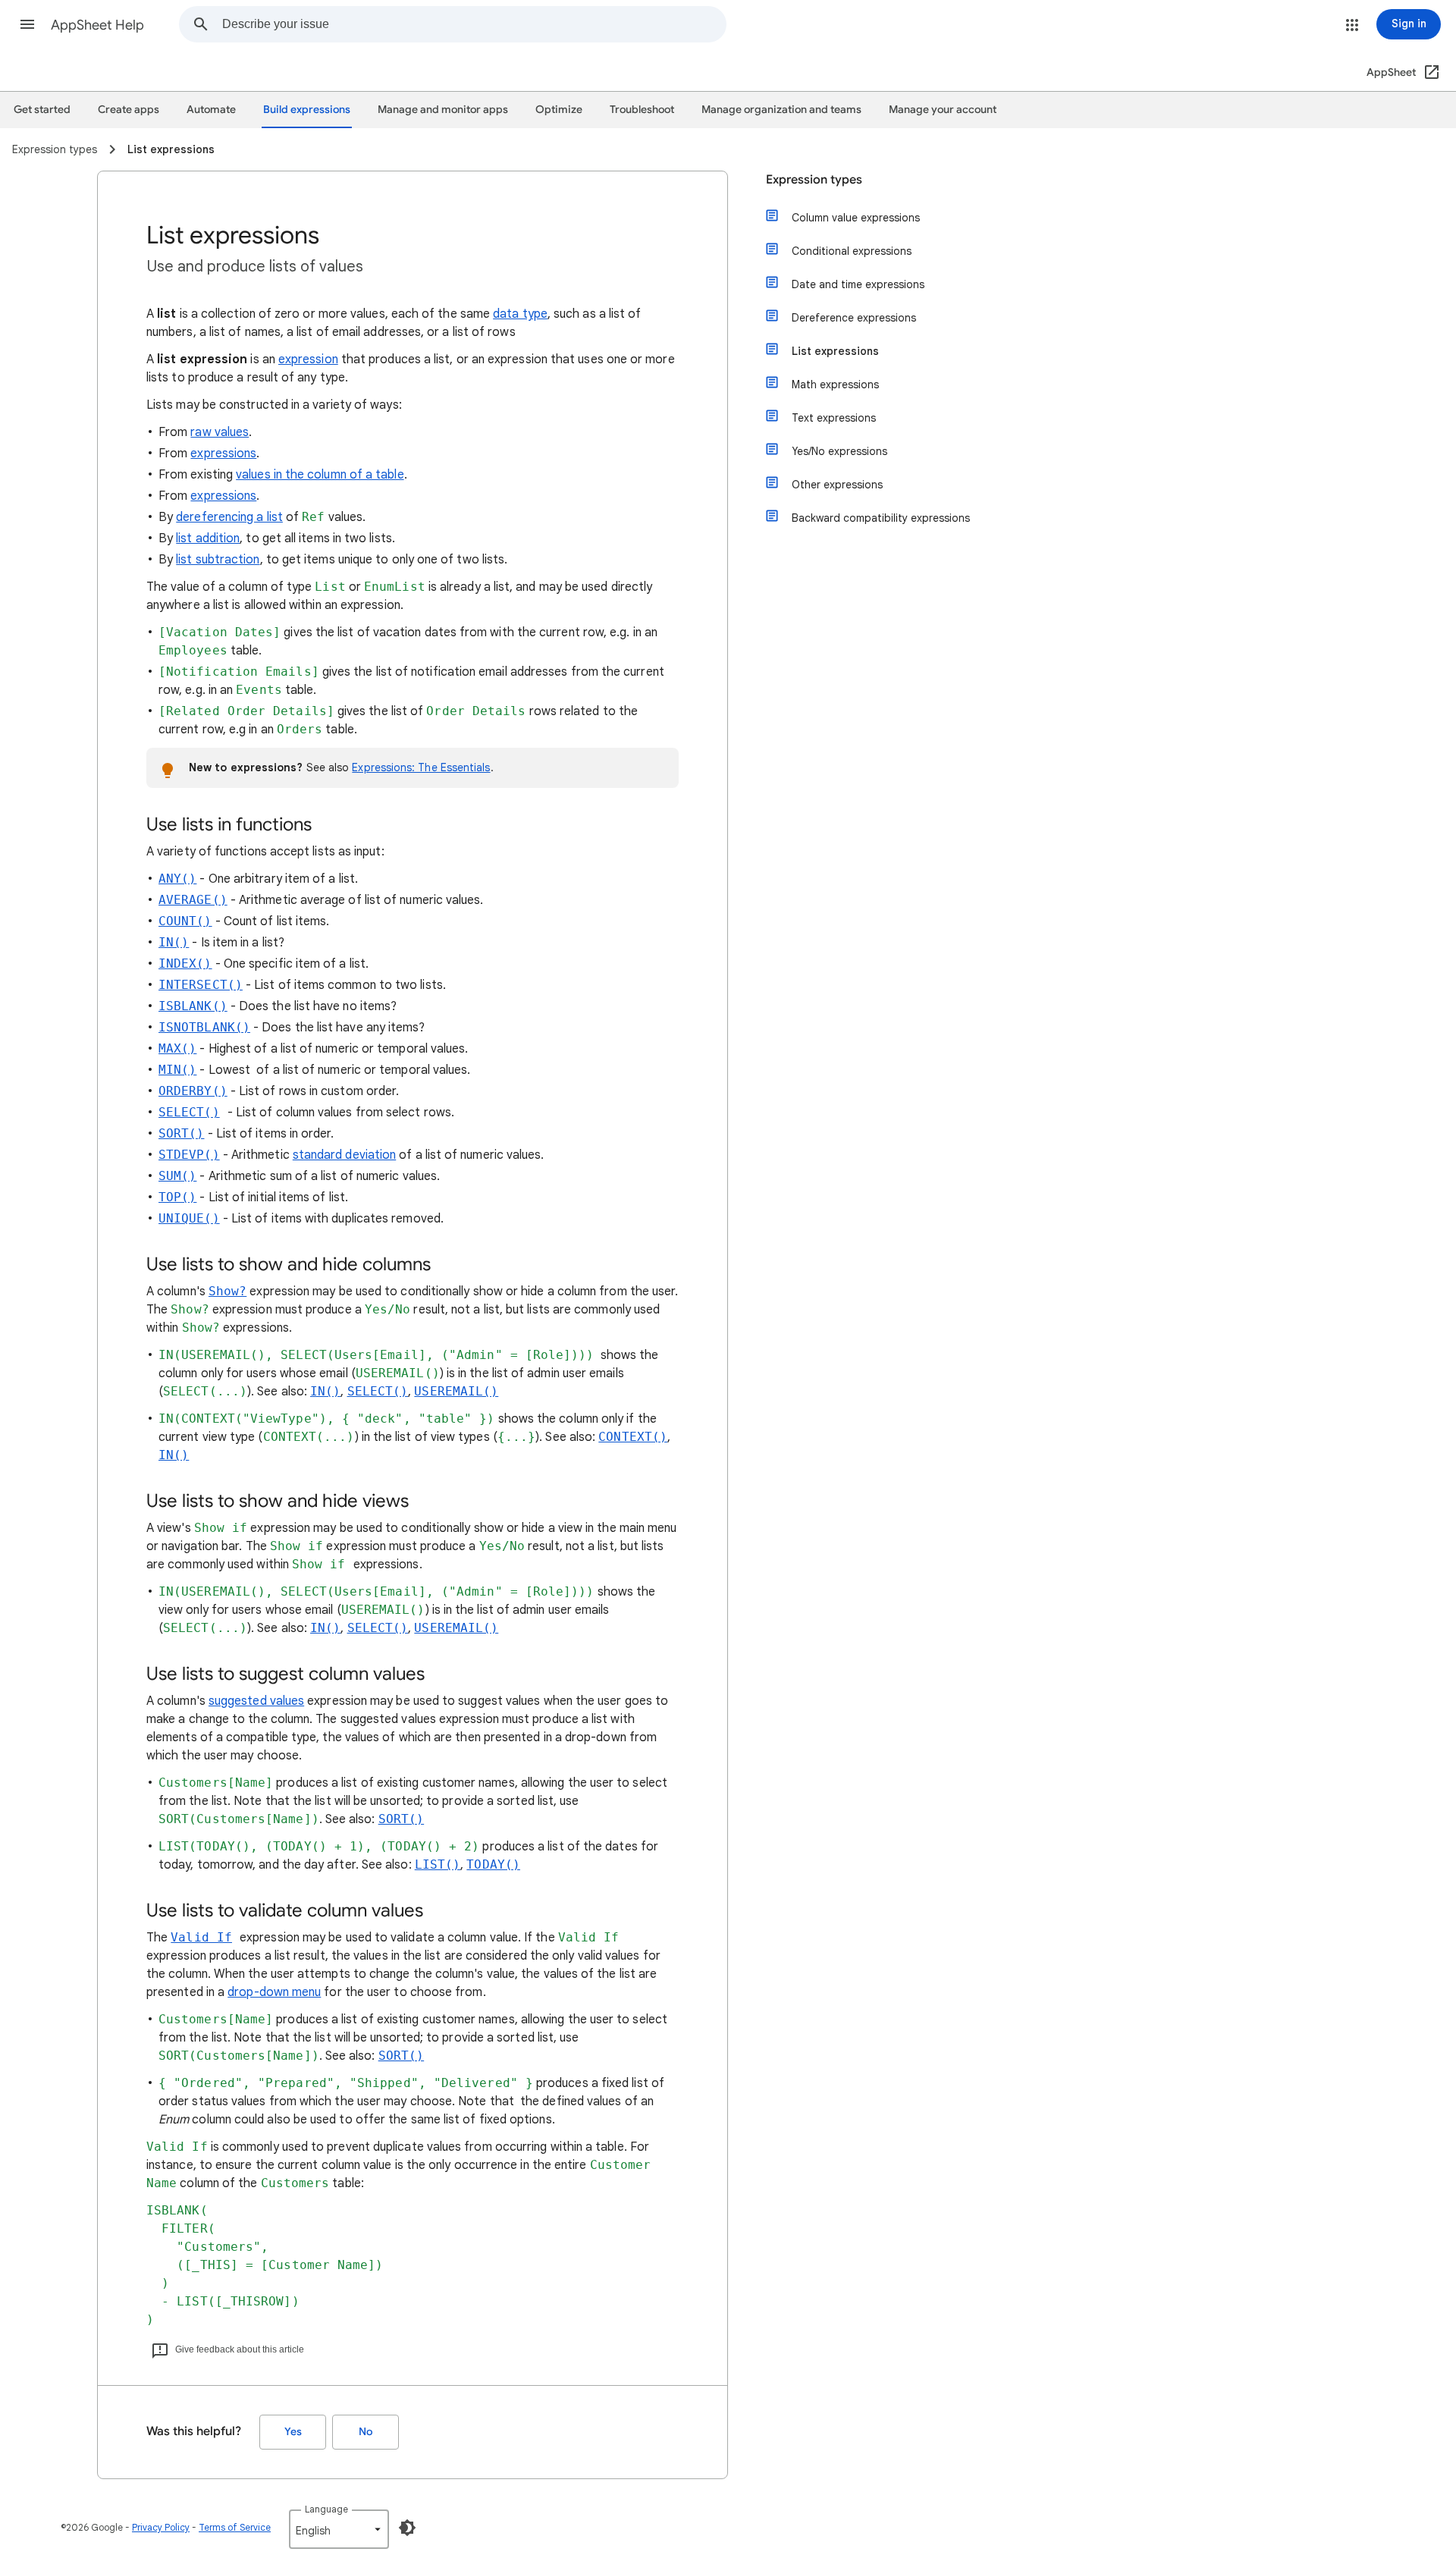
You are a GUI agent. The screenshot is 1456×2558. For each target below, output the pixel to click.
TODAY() (493, 1864)
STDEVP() (189, 1155)
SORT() (181, 1133)
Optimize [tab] (559, 110)
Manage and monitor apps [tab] (443, 110)
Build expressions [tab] (307, 110)
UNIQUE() (189, 1218)
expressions (223, 454)
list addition (208, 538)
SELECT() (189, 1112)
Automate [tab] (211, 110)
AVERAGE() (193, 900)
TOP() (177, 1197)
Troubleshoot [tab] (642, 110)
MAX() (177, 1048)
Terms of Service (235, 2527)
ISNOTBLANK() (204, 1027)
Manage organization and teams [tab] (781, 110)
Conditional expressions (852, 251)
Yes (293, 2432)
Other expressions (837, 485)
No (366, 2432)
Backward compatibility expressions (881, 518)
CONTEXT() (633, 1437)
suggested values (256, 1701)
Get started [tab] (42, 110)
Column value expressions (856, 218)
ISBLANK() (193, 1006)
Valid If (201, 1937)
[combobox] (474, 24)
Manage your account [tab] (943, 110)
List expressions (835, 351)
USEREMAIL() (456, 1391)
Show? (227, 1291)
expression (308, 359)
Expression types (814, 180)
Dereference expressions (854, 318)
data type (520, 314)
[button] (27, 24)
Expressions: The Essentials (421, 767)
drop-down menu (274, 1992)
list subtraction (218, 560)
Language (326, 2509)
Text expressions (834, 418)
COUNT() (185, 921)
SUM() (177, 1176)
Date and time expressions (858, 284)
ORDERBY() (193, 1091)
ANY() (177, 879)
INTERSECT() (201, 985)
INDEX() (185, 964)
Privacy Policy (161, 2527)
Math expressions (835, 384)
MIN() (177, 1070)
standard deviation (344, 1155)
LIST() (438, 1864)
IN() (174, 942)
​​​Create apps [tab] (129, 110)
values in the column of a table (320, 475)
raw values (220, 432)
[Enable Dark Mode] (407, 2528)
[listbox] (339, 2529)
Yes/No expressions (839, 451)
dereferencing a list (229, 517)
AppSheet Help (97, 25)
